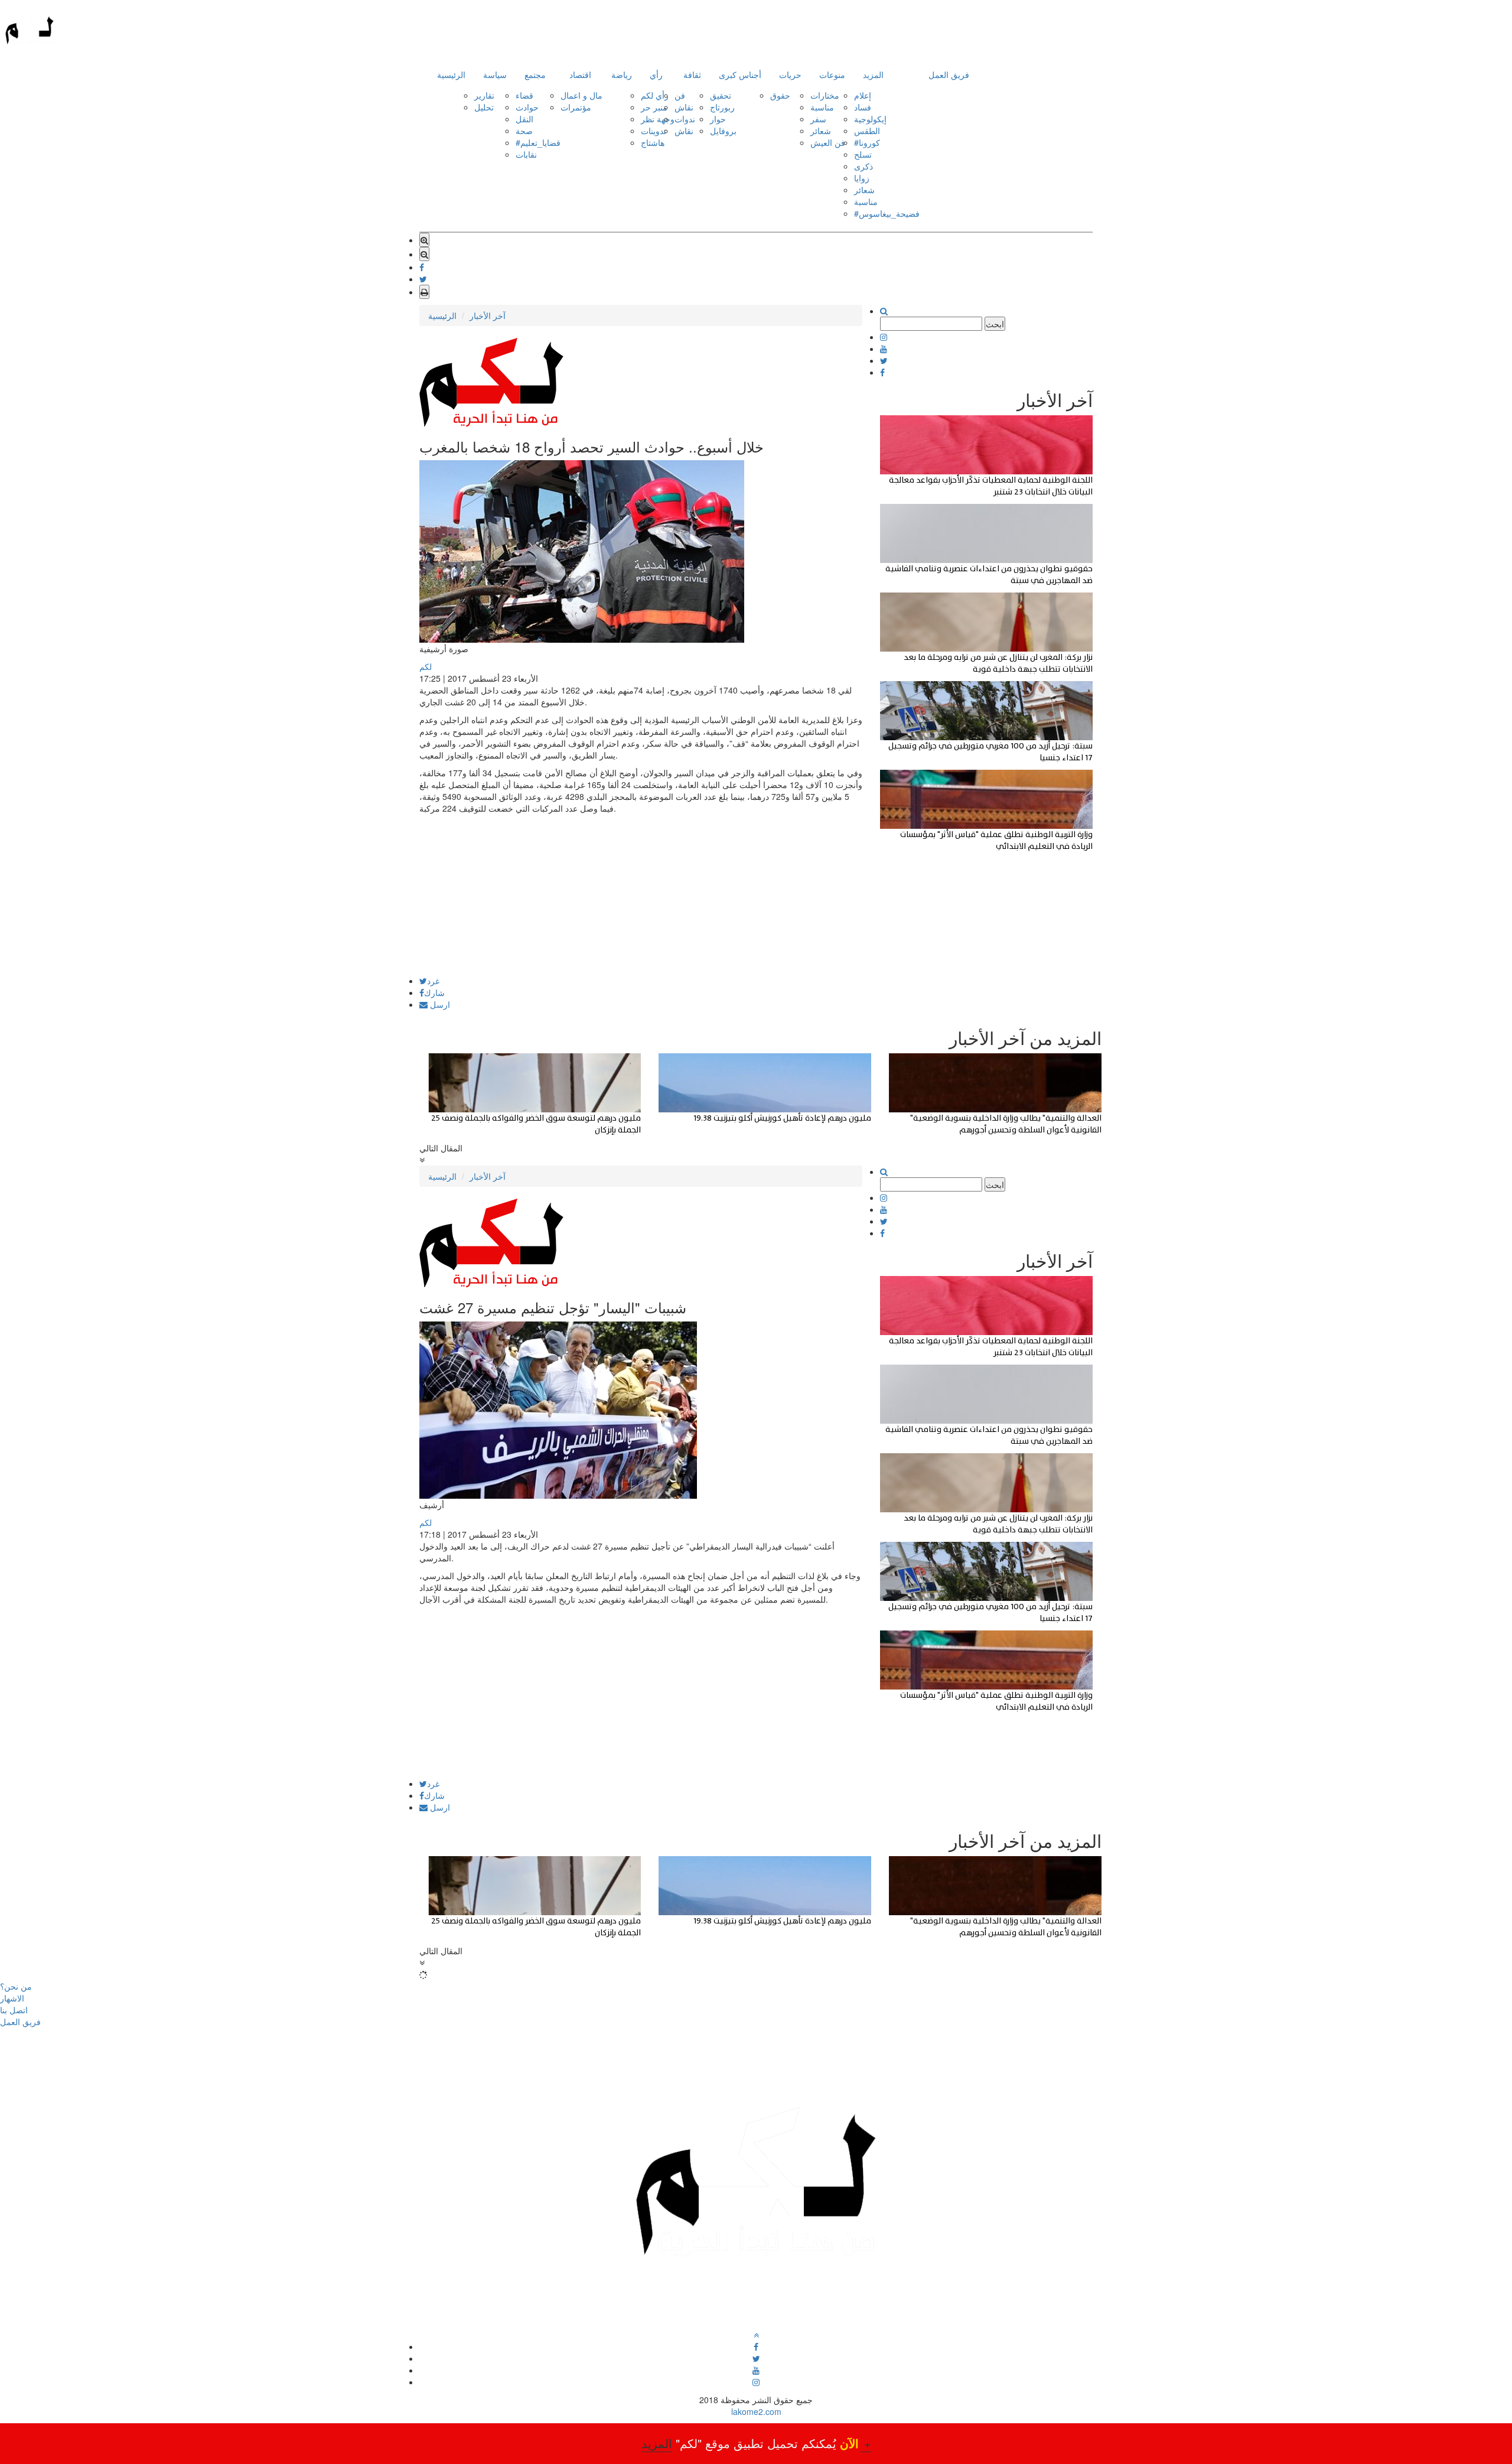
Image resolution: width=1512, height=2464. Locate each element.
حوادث (527, 107)
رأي (656, 74)
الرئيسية (451, 74)
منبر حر (654, 107)
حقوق (780, 95)
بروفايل (723, 131)
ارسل (439, 1004)
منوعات (832, 74)
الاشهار (12, 1998)
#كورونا (867, 142)
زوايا (862, 178)
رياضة (622, 74)
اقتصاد (580, 74)
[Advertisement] (641, 894)
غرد (433, 981)
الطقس (867, 131)
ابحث (995, 324)
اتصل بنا (14, 2010)
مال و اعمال (581, 95)
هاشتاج (653, 142)
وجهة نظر (658, 119)
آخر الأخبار (488, 315)
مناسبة (822, 107)
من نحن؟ (16, 1986)
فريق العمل (949, 74)
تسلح (863, 154)
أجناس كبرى (740, 74)
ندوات (685, 119)
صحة (524, 131)
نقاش (684, 107)
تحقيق (721, 95)
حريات (790, 74)
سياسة (495, 74)
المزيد (873, 74)
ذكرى (863, 166)
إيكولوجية (870, 119)
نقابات (526, 154)
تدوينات (654, 131)
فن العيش (828, 142)
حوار (718, 119)
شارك (434, 992)
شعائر (821, 131)
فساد (863, 107)
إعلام (863, 95)
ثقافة (692, 74)
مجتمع (535, 74)
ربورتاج (722, 107)
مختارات (825, 95)
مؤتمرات (576, 107)
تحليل (484, 107)
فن (680, 95)
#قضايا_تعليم (538, 142)
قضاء (524, 95)
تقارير (484, 95)
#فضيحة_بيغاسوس (887, 213)
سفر (818, 119)
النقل (524, 119)
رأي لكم (655, 95)
